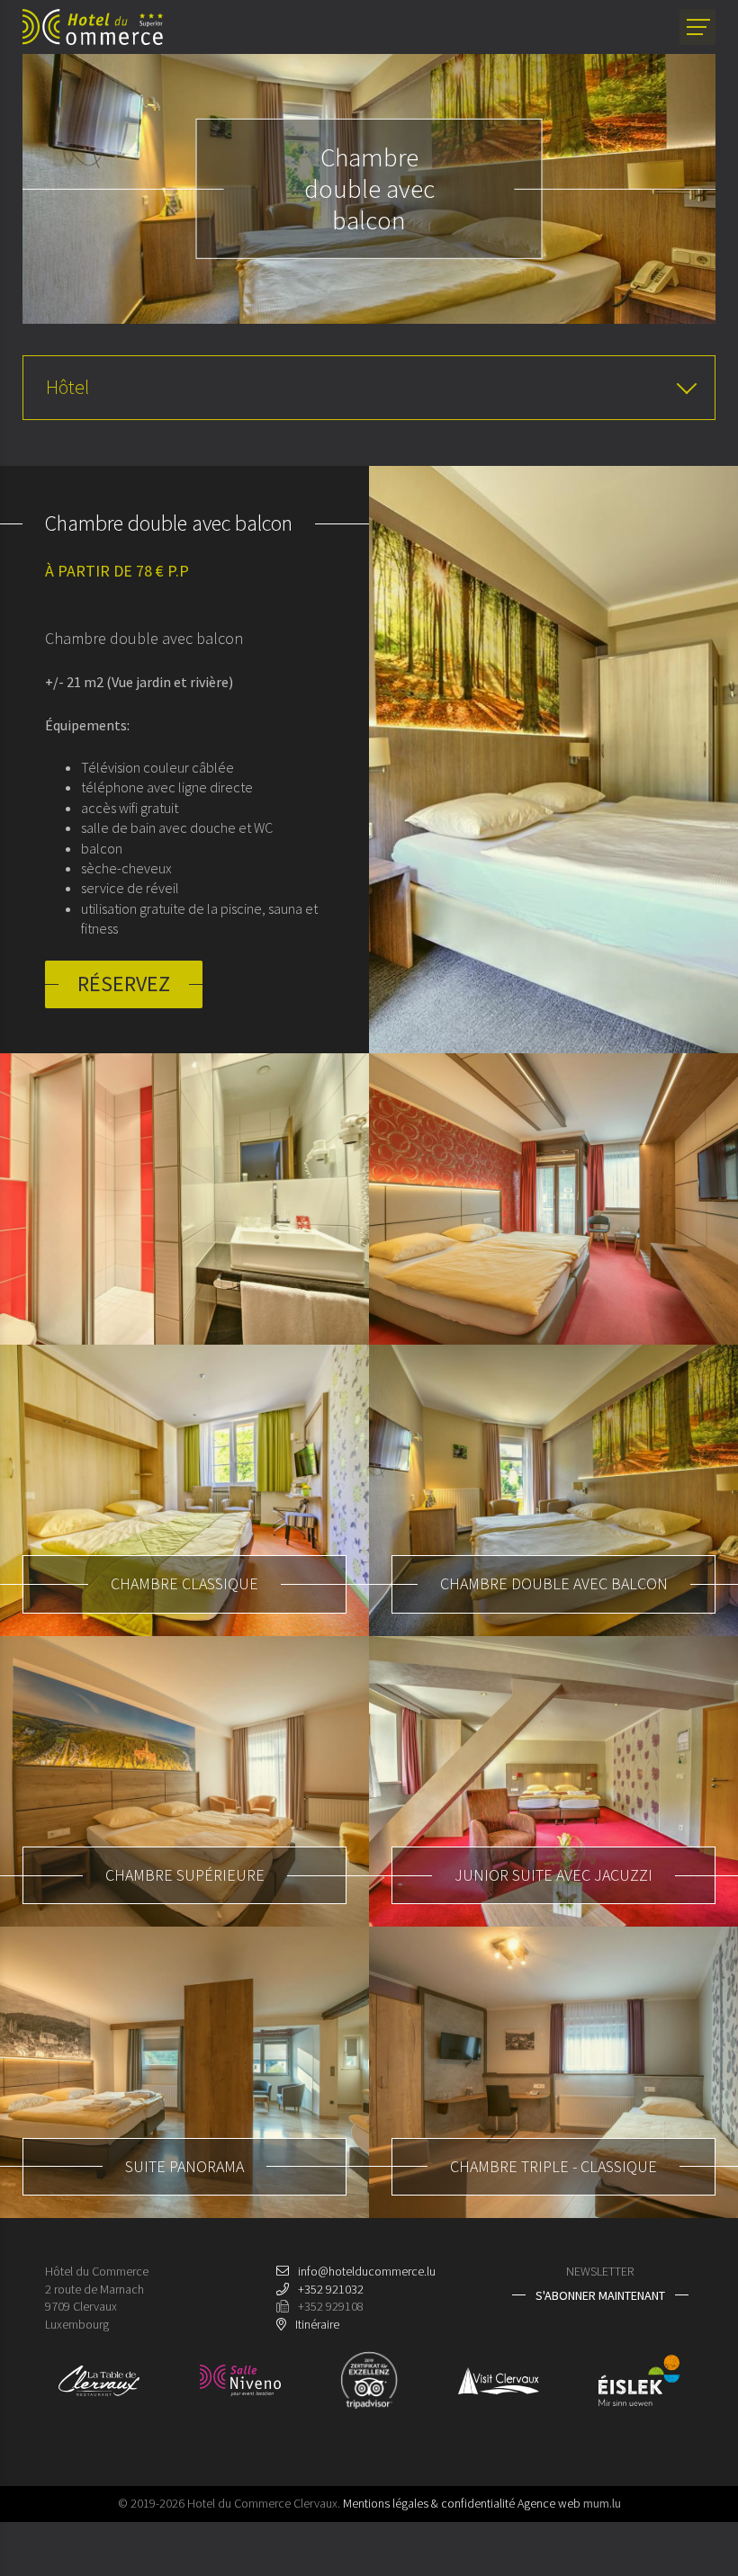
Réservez (124, 984)
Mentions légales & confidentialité (429, 2503)
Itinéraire (317, 2324)
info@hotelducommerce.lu (367, 2271)
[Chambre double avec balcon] (553, 760)
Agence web (549, 2503)
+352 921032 (331, 2289)
